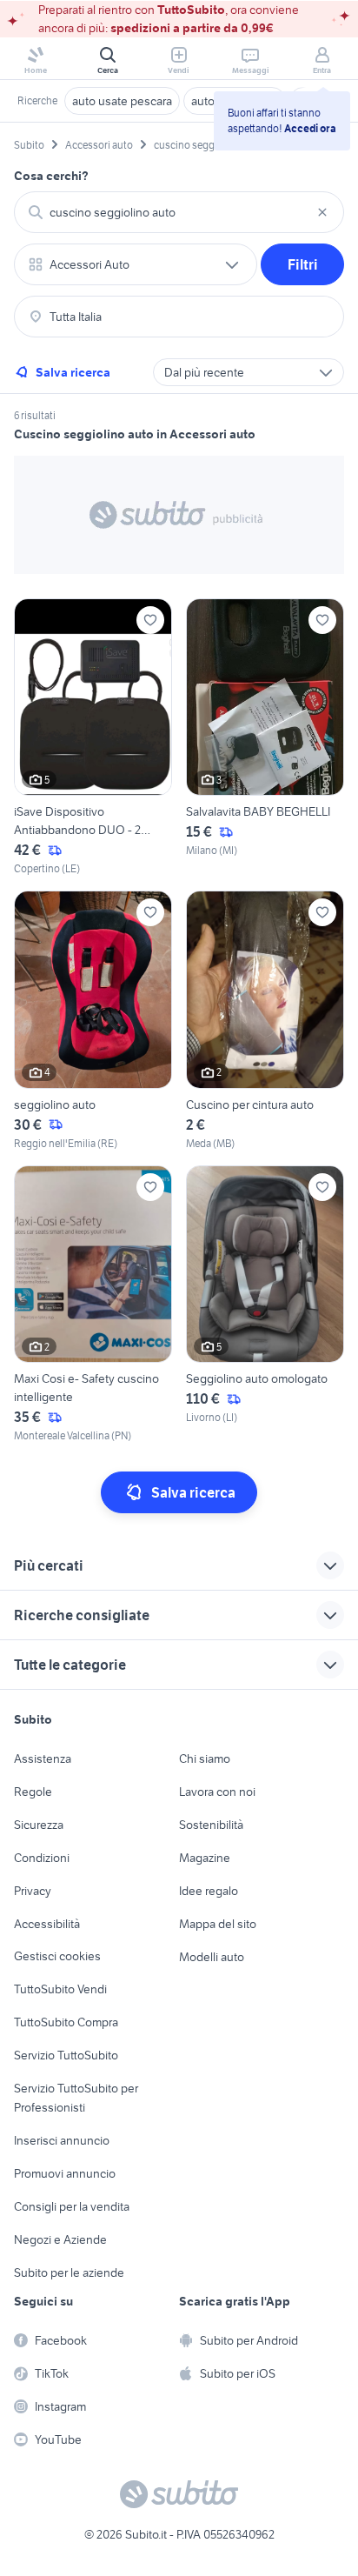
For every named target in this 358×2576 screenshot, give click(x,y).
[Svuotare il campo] (322, 212)
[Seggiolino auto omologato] (265, 1305)
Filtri (303, 264)
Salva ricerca (73, 372)
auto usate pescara (122, 101)
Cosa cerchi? (51, 176)
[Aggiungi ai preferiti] (150, 620)
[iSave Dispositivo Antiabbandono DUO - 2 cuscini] (93, 738)
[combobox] (179, 212)
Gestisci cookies (57, 1956)
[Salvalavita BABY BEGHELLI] (265, 738)
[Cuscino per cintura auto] (265, 1021)
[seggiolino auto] (93, 1021)
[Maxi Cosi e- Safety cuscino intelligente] (93, 1305)
